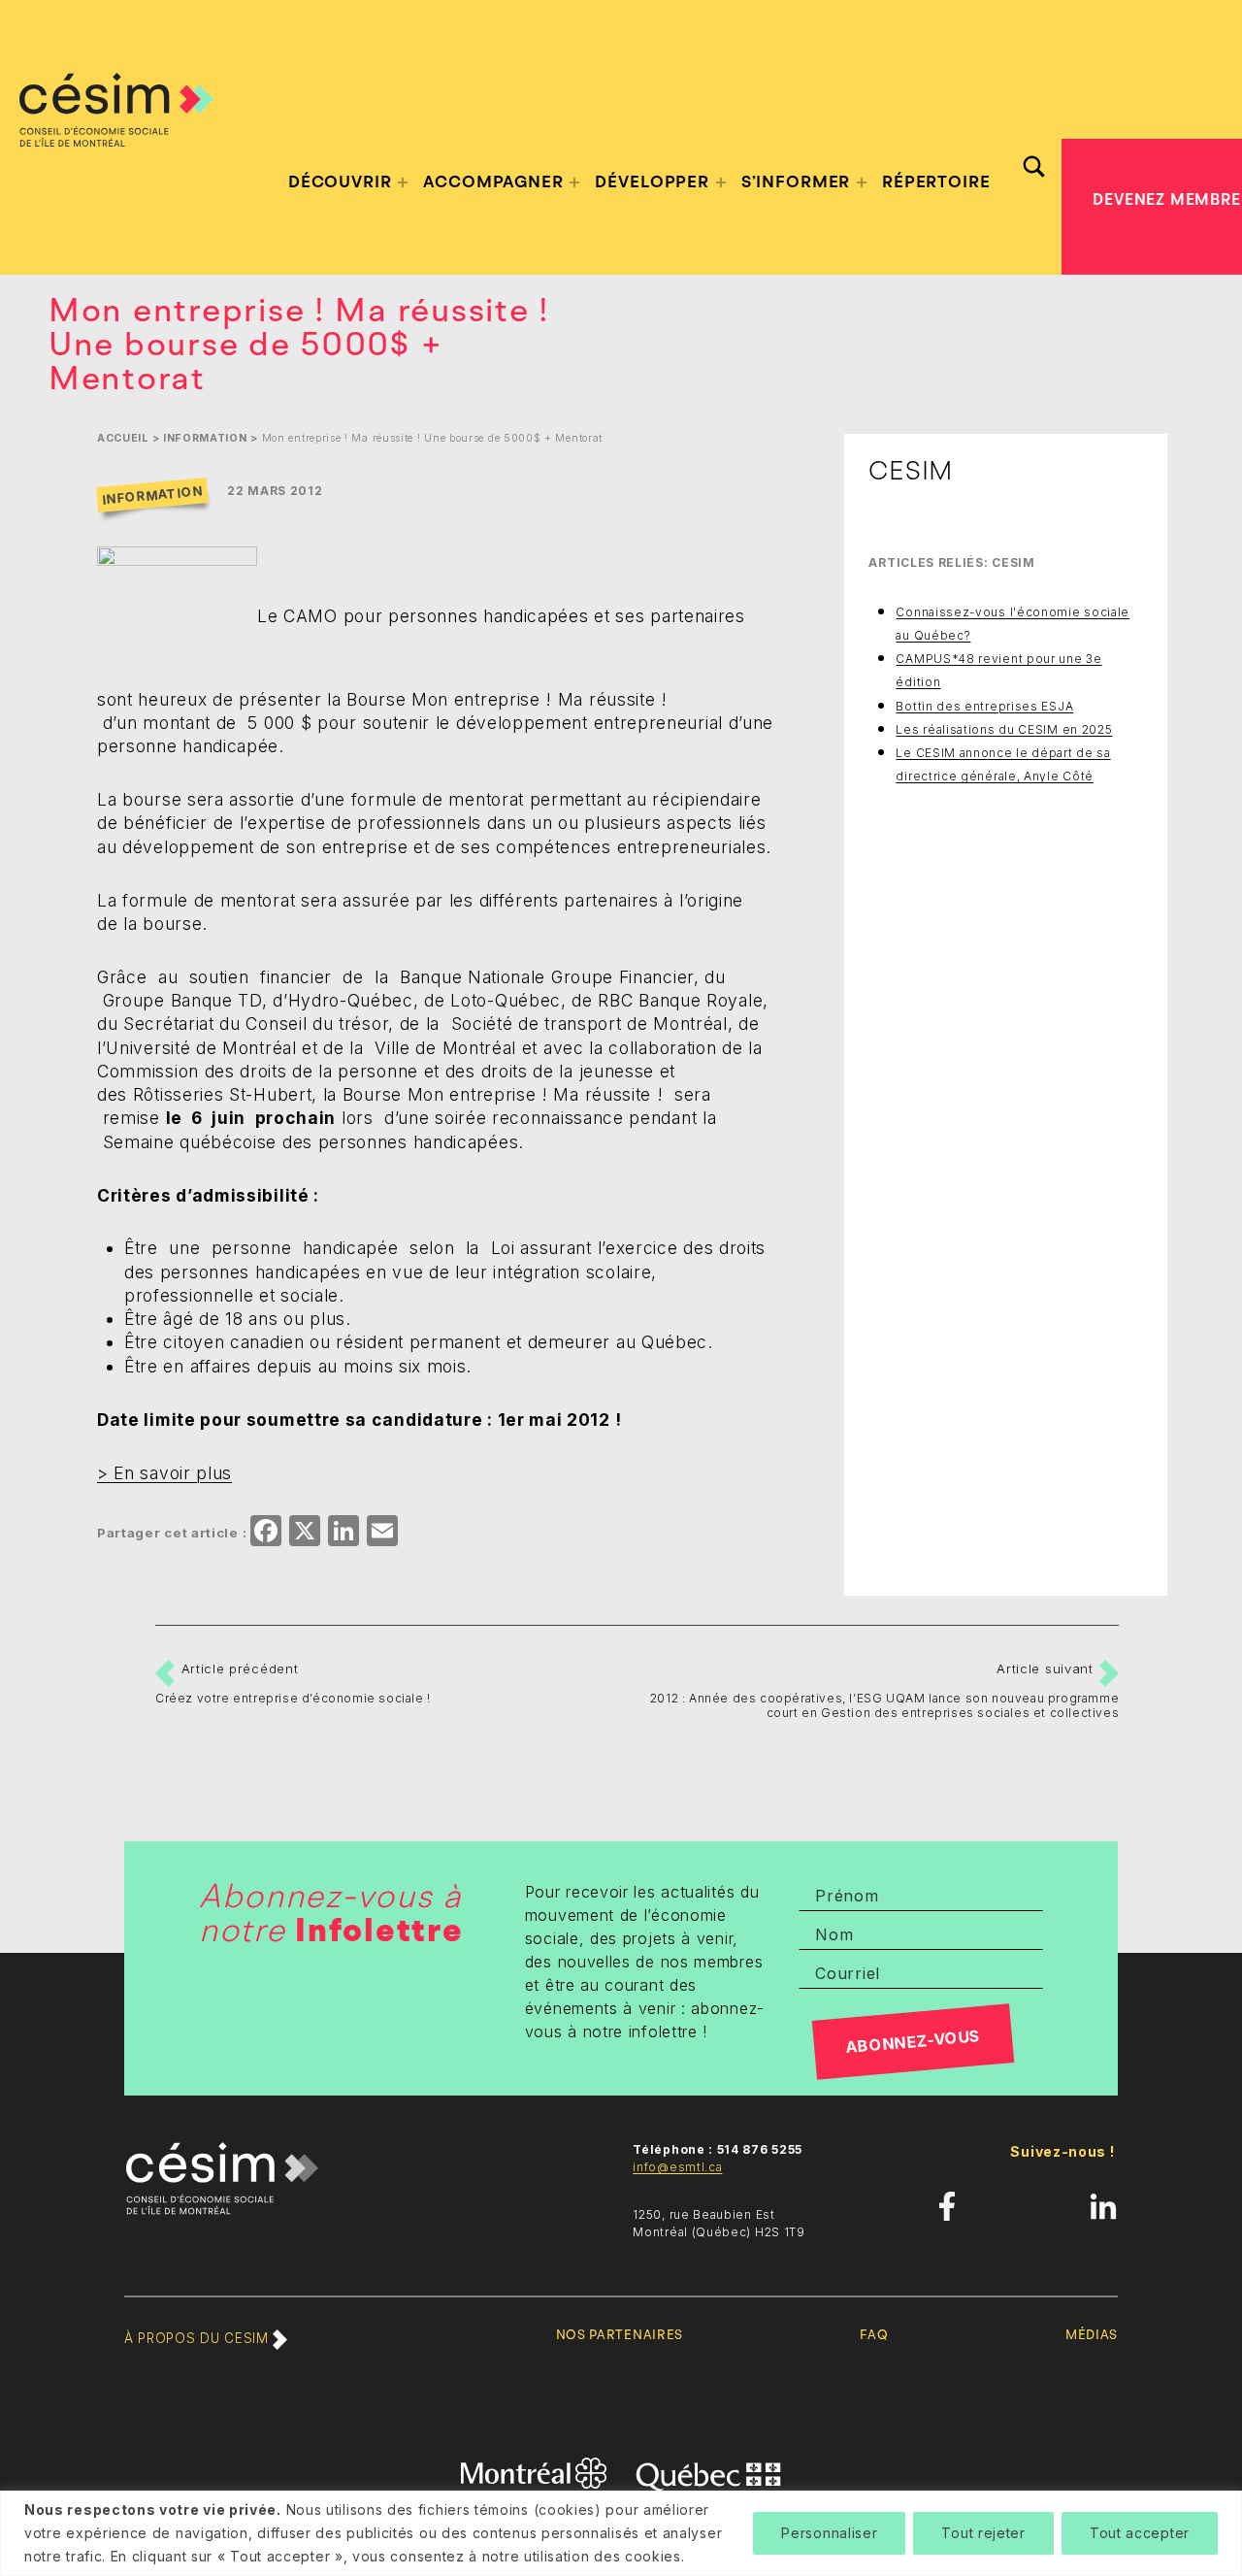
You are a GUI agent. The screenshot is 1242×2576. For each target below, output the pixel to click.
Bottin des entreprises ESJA (984, 706)
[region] (621, 2533)
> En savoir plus (164, 1473)
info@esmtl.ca (677, 2167)
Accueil (123, 438)
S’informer (796, 182)
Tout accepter (1140, 2533)
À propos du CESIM (198, 2338)
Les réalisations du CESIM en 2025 (1004, 729)
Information (205, 438)
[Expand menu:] (403, 182)
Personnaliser (829, 2533)
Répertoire (936, 182)
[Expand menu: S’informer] (862, 182)
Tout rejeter (983, 2533)
